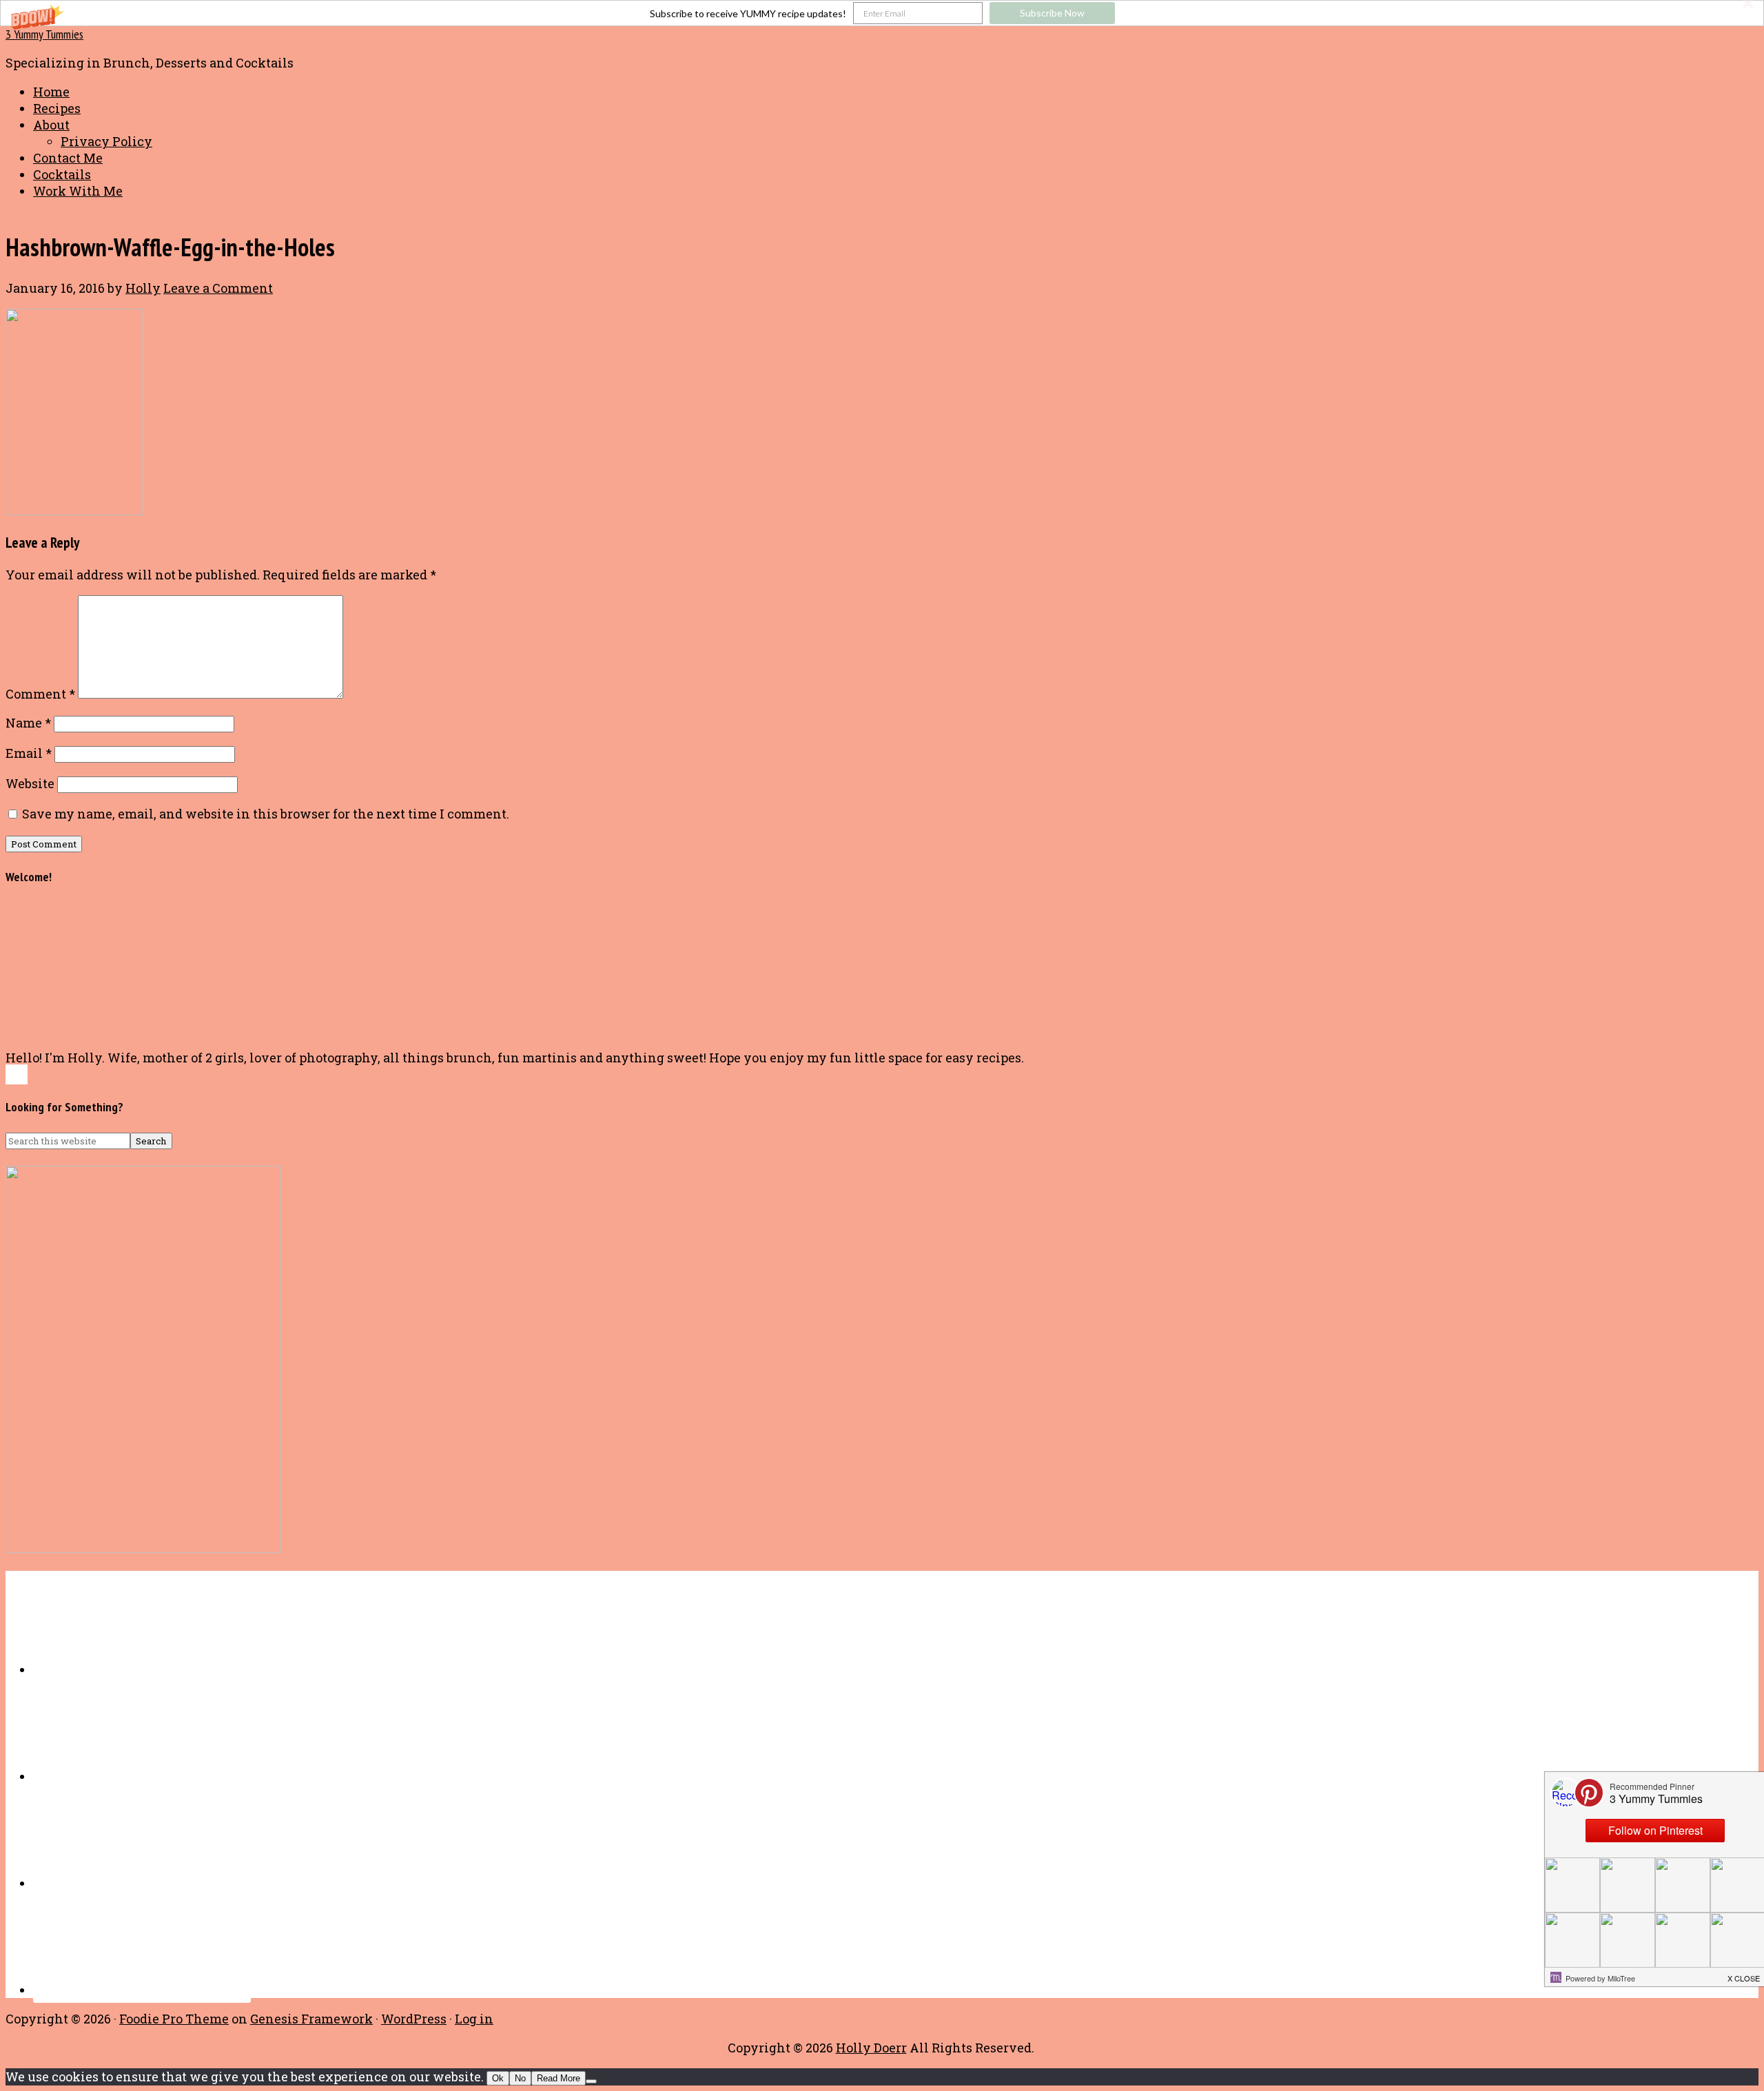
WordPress (414, 2019)
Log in (474, 2019)
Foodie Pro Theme (174, 2019)
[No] (591, 2081)
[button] (882, 13)
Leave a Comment (218, 288)
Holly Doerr (871, 2048)
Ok (498, 2078)
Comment (40, 694)
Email (29, 753)
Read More (558, 2078)
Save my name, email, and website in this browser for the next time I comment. (266, 814)
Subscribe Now (1052, 13)
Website (30, 783)
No (520, 2078)
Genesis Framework (311, 2019)
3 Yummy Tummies (44, 34)
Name (28, 723)
